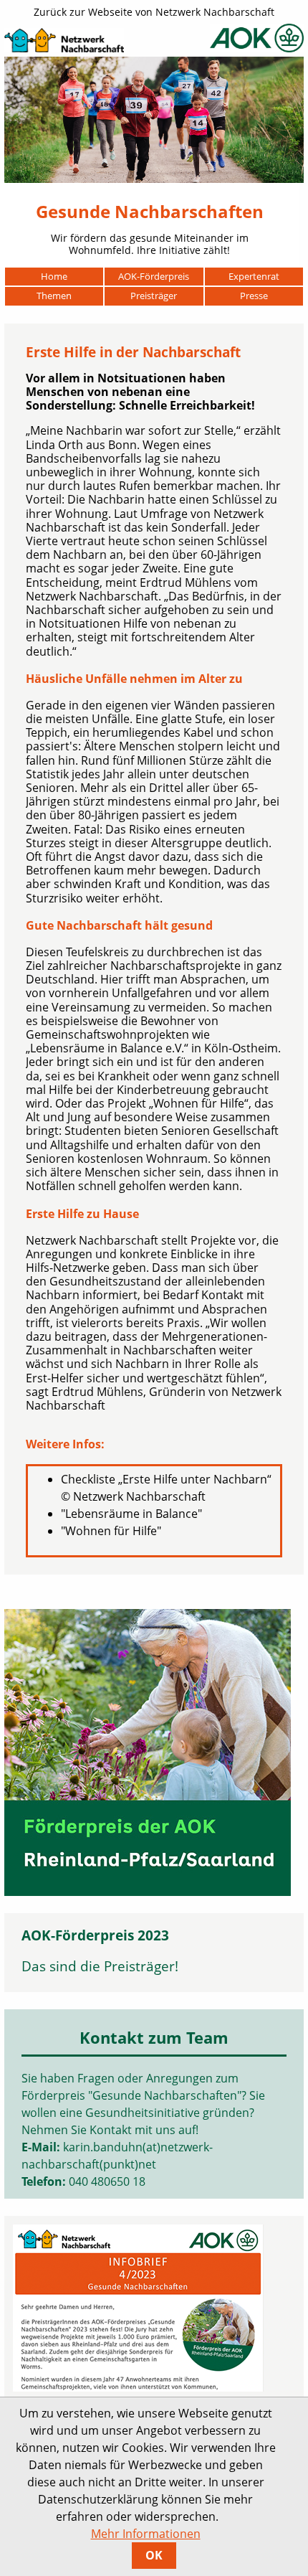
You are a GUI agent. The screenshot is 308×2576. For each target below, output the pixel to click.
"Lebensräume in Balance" (131, 1514)
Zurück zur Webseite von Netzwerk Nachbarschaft (154, 12)
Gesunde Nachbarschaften (150, 211)
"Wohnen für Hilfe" (111, 1531)
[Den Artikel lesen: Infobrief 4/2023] (138, 2303)
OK (154, 2555)
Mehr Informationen (146, 2534)
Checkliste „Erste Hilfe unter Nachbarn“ (166, 1479)
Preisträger (139, 1966)
